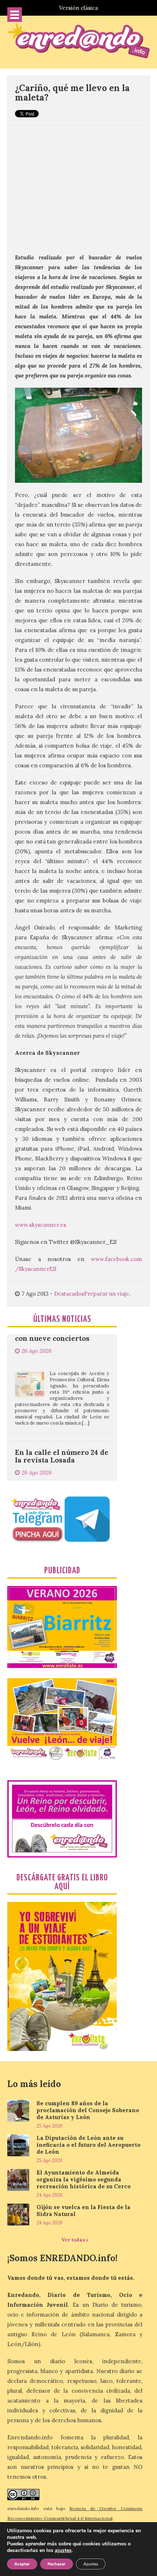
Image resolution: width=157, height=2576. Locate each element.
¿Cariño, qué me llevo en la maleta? (72, 93)
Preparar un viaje (107, 1294)
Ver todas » (75, 2240)
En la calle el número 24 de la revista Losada (62, 1415)
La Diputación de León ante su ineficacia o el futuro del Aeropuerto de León (89, 2145)
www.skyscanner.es (41, 1225)
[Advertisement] (78, 185)
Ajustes (91, 2564)
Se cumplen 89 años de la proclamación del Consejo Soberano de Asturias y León (88, 2110)
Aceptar (22, 2564)
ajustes (63, 2550)
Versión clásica (78, 8)
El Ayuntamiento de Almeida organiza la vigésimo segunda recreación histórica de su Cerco (84, 2179)
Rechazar (57, 2564)
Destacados (69, 1294)
